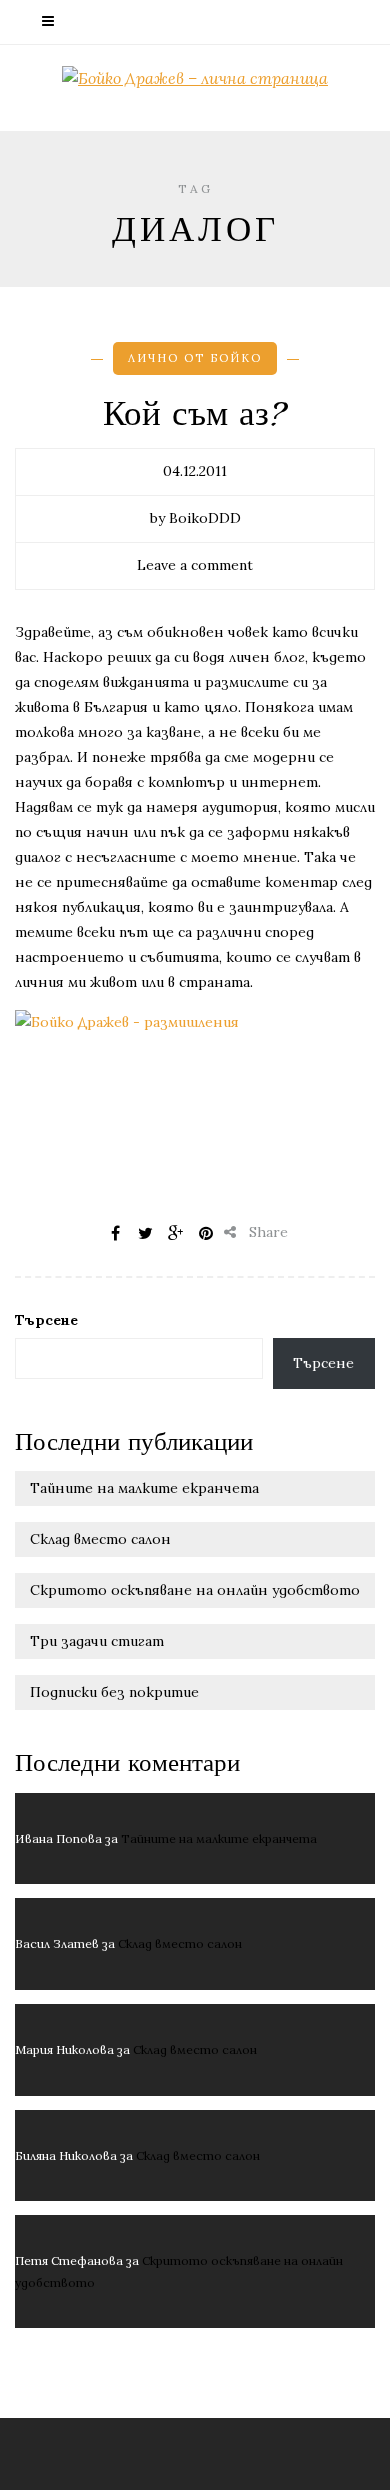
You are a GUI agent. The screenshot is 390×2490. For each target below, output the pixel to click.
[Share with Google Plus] (176, 1233)
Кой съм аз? (195, 414)
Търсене (46, 1320)
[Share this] (116, 1233)
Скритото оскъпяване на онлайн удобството (195, 1590)
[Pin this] (206, 1233)
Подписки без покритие (114, 1692)
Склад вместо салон (100, 1539)
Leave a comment (195, 565)
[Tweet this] (146, 1233)
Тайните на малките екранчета (144, 1488)
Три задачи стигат (97, 1641)
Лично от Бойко (195, 358)
